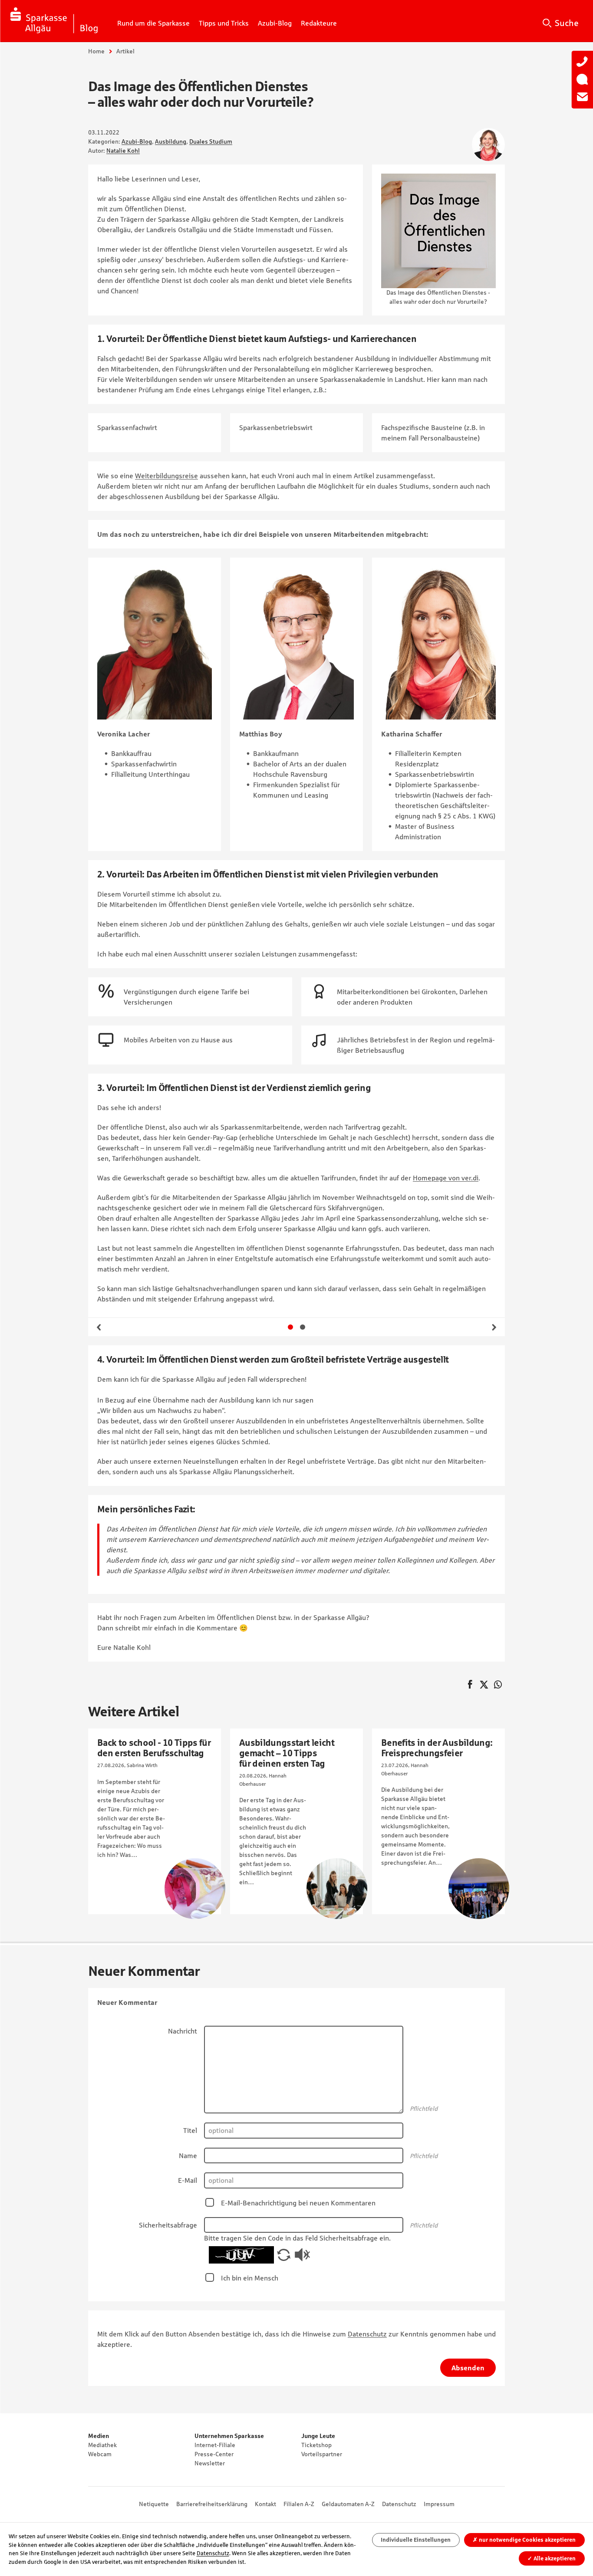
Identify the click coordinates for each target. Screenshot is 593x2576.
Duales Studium (211, 141)
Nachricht (183, 2031)
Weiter (494, 1327)
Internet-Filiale (215, 2445)
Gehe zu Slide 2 (303, 1327)
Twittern (484, 1685)
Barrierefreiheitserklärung (212, 2504)
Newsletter (210, 2463)
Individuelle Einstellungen (416, 2540)
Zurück (99, 1327)
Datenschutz (367, 2334)
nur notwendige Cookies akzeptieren (524, 2540)
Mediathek (102, 2445)
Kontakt (265, 2504)
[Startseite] (54, 21)
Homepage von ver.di (446, 1178)
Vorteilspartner (322, 2454)
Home (96, 51)
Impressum (439, 2504)
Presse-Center (214, 2454)
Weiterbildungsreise (166, 476)
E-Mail (188, 2180)
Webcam (100, 2454)
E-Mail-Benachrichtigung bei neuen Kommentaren (298, 2203)
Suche (567, 23)
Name (188, 2155)
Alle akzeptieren (552, 2558)
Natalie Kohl (123, 151)
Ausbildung (171, 141)
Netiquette (154, 2504)
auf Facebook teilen (470, 1685)
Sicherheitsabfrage (168, 2225)
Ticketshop (316, 2445)
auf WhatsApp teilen (498, 1685)
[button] (284, 2254)
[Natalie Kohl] (488, 145)
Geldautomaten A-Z (348, 2504)
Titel (190, 2130)
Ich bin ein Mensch (250, 2278)
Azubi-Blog (137, 141)
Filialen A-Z (299, 2504)
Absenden (468, 2368)
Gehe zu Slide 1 (290, 1327)
